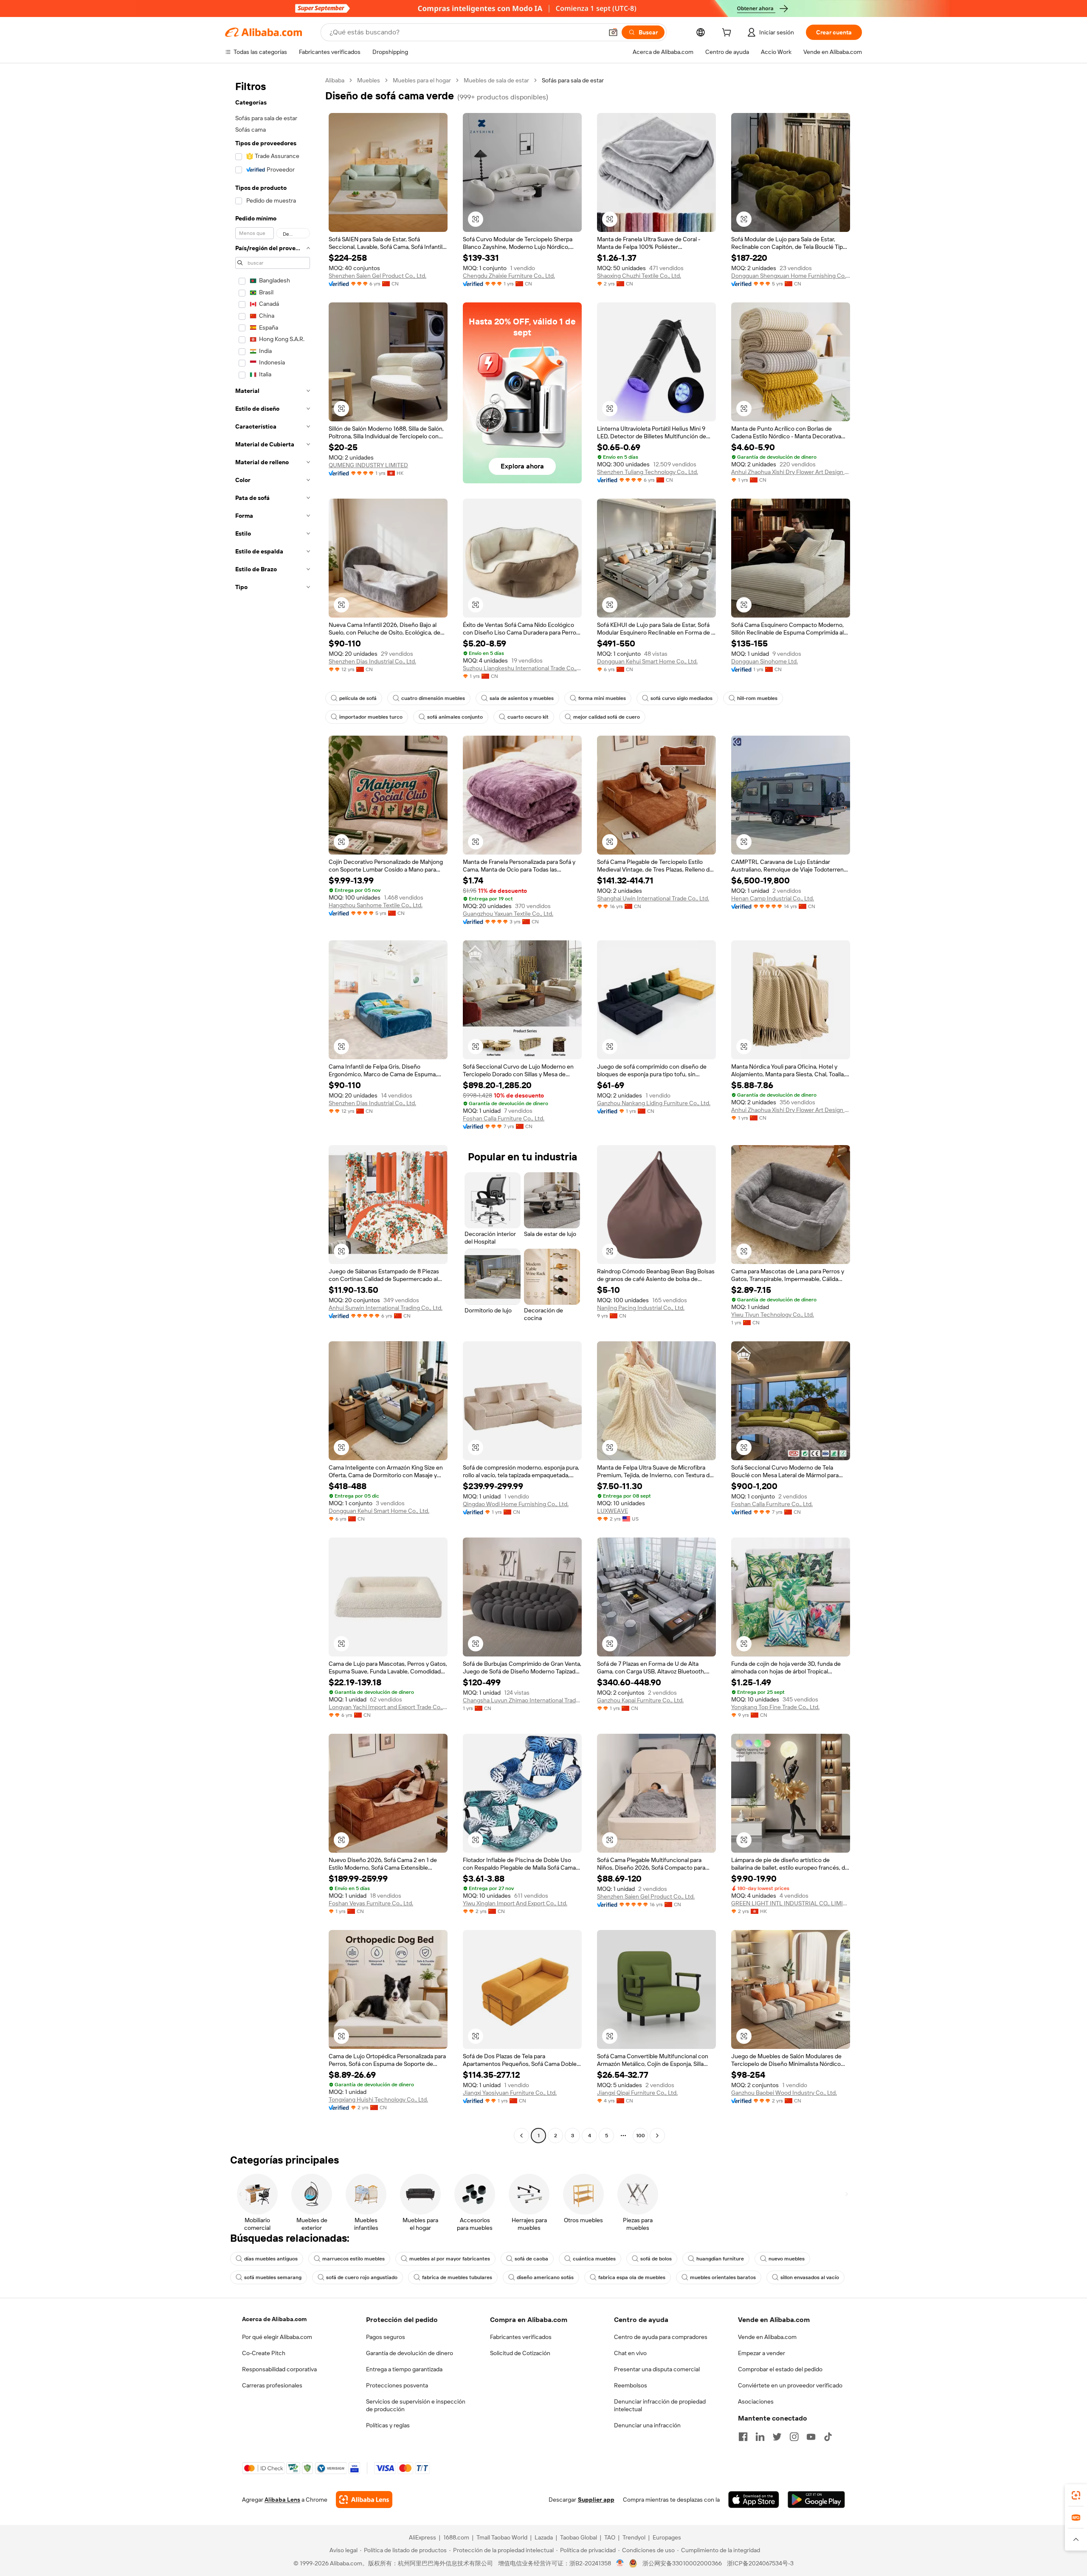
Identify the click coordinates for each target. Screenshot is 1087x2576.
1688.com (456, 2537)
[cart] (728, 34)
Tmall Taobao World (502, 2537)
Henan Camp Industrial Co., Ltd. (773, 898)
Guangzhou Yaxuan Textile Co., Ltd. (508, 914)
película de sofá (358, 698)
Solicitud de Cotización (520, 2353)
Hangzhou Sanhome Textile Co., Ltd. (376, 905)
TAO (610, 2537)
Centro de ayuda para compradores (661, 2337)
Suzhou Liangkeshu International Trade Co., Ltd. (522, 668)
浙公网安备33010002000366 (682, 2563)
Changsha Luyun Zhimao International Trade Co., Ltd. (522, 1700)
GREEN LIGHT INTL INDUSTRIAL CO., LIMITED (791, 1903)
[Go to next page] (657, 2136)
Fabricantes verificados (521, 2337)
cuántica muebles (594, 2259)
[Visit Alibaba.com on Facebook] (743, 2437)
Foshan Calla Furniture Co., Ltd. (504, 1118)
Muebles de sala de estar (496, 80)
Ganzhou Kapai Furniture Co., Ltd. (640, 1700)
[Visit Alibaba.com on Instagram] (794, 2437)
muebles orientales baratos (723, 2277)
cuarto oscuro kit (528, 717)
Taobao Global (579, 2537)
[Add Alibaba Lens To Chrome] (364, 2500)
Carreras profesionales (272, 2385)
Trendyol (634, 2537)
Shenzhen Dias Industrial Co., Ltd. (372, 661)
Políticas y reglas (388, 2425)
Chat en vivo (630, 2353)
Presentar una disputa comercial (657, 2369)
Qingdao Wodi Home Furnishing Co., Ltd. (516, 1504)
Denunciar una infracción (647, 2425)
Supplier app (596, 2500)
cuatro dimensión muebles (433, 698)
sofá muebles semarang (273, 2277)
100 (641, 2136)
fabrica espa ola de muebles (632, 2277)
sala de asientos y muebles (522, 698)
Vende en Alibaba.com (767, 2337)
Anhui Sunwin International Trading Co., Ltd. (386, 1308)
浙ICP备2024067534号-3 (760, 2563)
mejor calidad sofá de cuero (607, 717)
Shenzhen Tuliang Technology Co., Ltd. (648, 472)
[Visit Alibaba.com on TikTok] (828, 2437)
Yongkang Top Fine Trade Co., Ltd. (775, 1707)
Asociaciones (756, 2401)
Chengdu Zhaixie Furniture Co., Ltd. (509, 276)
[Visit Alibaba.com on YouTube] (811, 2437)
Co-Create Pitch (264, 2353)
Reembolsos (631, 2385)
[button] (613, 32)
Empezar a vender (762, 2353)
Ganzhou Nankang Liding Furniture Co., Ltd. (654, 1103)
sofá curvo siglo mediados (681, 698)
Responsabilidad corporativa (279, 2369)
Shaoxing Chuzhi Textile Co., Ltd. (639, 276)
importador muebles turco (371, 717)
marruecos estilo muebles (353, 2259)
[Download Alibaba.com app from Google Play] (816, 2500)
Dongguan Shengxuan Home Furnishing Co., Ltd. (791, 276)
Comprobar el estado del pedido (780, 2369)
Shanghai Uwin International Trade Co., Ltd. (653, 898)
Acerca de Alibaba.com (274, 2319)
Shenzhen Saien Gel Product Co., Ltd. (377, 276)
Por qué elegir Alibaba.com (277, 2337)
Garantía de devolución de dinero (410, 2353)
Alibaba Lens (282, 2500)
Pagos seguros (386, 2337)
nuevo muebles (787, 2259)
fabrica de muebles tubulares (457, 2277)
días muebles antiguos (271, 2259)
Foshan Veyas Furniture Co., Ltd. (371, 1903)
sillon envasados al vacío (810, 2277)
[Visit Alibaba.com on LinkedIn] (760, 2437)
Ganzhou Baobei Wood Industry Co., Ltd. (784, 2093)
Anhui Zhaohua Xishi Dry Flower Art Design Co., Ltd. (791, 472)
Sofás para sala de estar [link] (573, 80)
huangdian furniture (720, 2259)
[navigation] (273, 1109)
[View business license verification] (620, 2563)
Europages (667, 2537)
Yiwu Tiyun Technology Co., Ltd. (773, 1315)
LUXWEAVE (612, 1511)
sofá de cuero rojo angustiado (362, 2277)
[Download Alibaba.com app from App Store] (754, 2500)
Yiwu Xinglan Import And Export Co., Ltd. (515, 1903)
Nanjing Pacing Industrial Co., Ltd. (641, 1308)
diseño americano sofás (545, 2277)
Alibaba (335, 80)
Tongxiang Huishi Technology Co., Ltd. (378, 2099)
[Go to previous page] (521, 2136)
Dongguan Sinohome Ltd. (765, 661)
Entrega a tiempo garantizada (404, 2369)
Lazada (544, 2537)
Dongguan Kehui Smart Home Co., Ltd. (647, 661)
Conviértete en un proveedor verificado (790, 2385)
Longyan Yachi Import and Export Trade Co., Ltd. (388, 1707)
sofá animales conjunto (455, 717)
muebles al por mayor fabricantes (450, 2259)
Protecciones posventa (397, 2385)
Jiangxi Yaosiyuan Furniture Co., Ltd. (510, 2093)
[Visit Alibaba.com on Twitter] (777, 2437)
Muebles (369, 80)
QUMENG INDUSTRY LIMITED (368, 465)
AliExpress (422, 2537)
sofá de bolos (656, 2259)
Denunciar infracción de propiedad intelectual (660, 2405)
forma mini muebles (602, 698)
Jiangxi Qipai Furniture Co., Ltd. (637, 2093)
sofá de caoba (531, 2259)
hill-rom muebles (757, 698)
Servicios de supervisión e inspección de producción (416, 2405)
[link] (1076, 2495)
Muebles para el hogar (422, 80)
